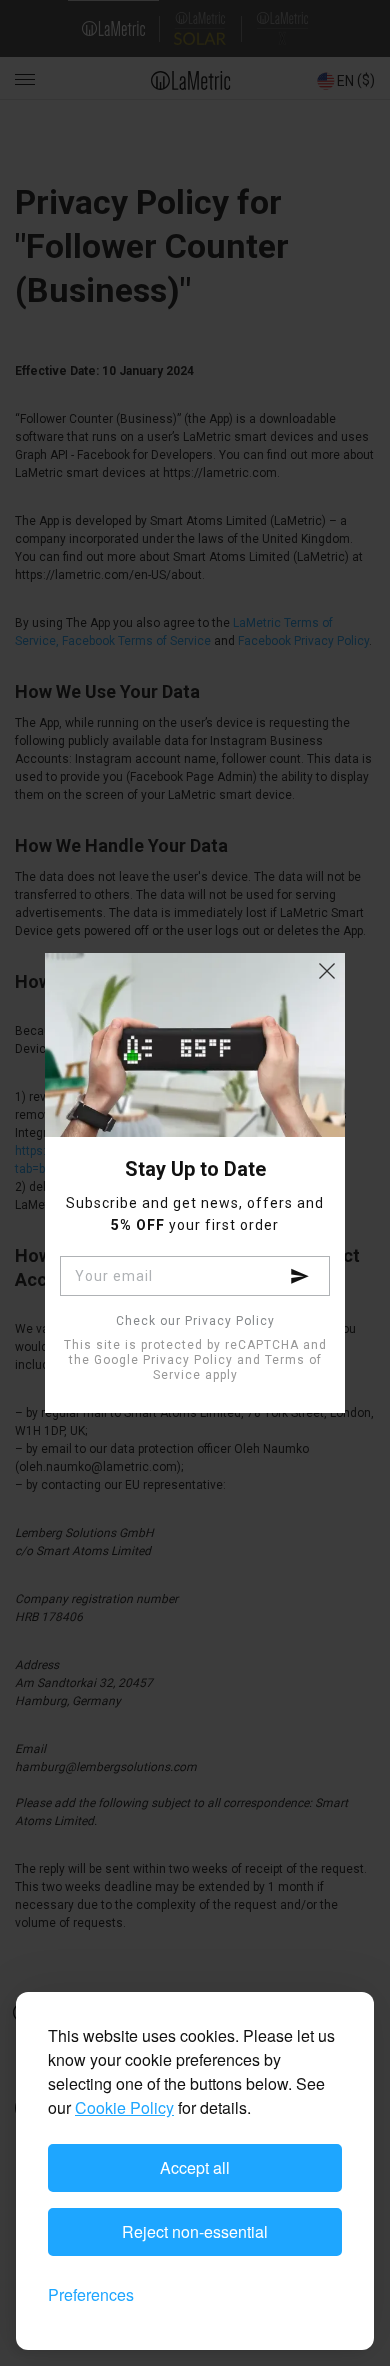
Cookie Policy (124, 2107)
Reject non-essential (195, 2231)
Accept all (195, 2167)
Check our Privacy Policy (195, 1321)
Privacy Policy (188, 1360)
